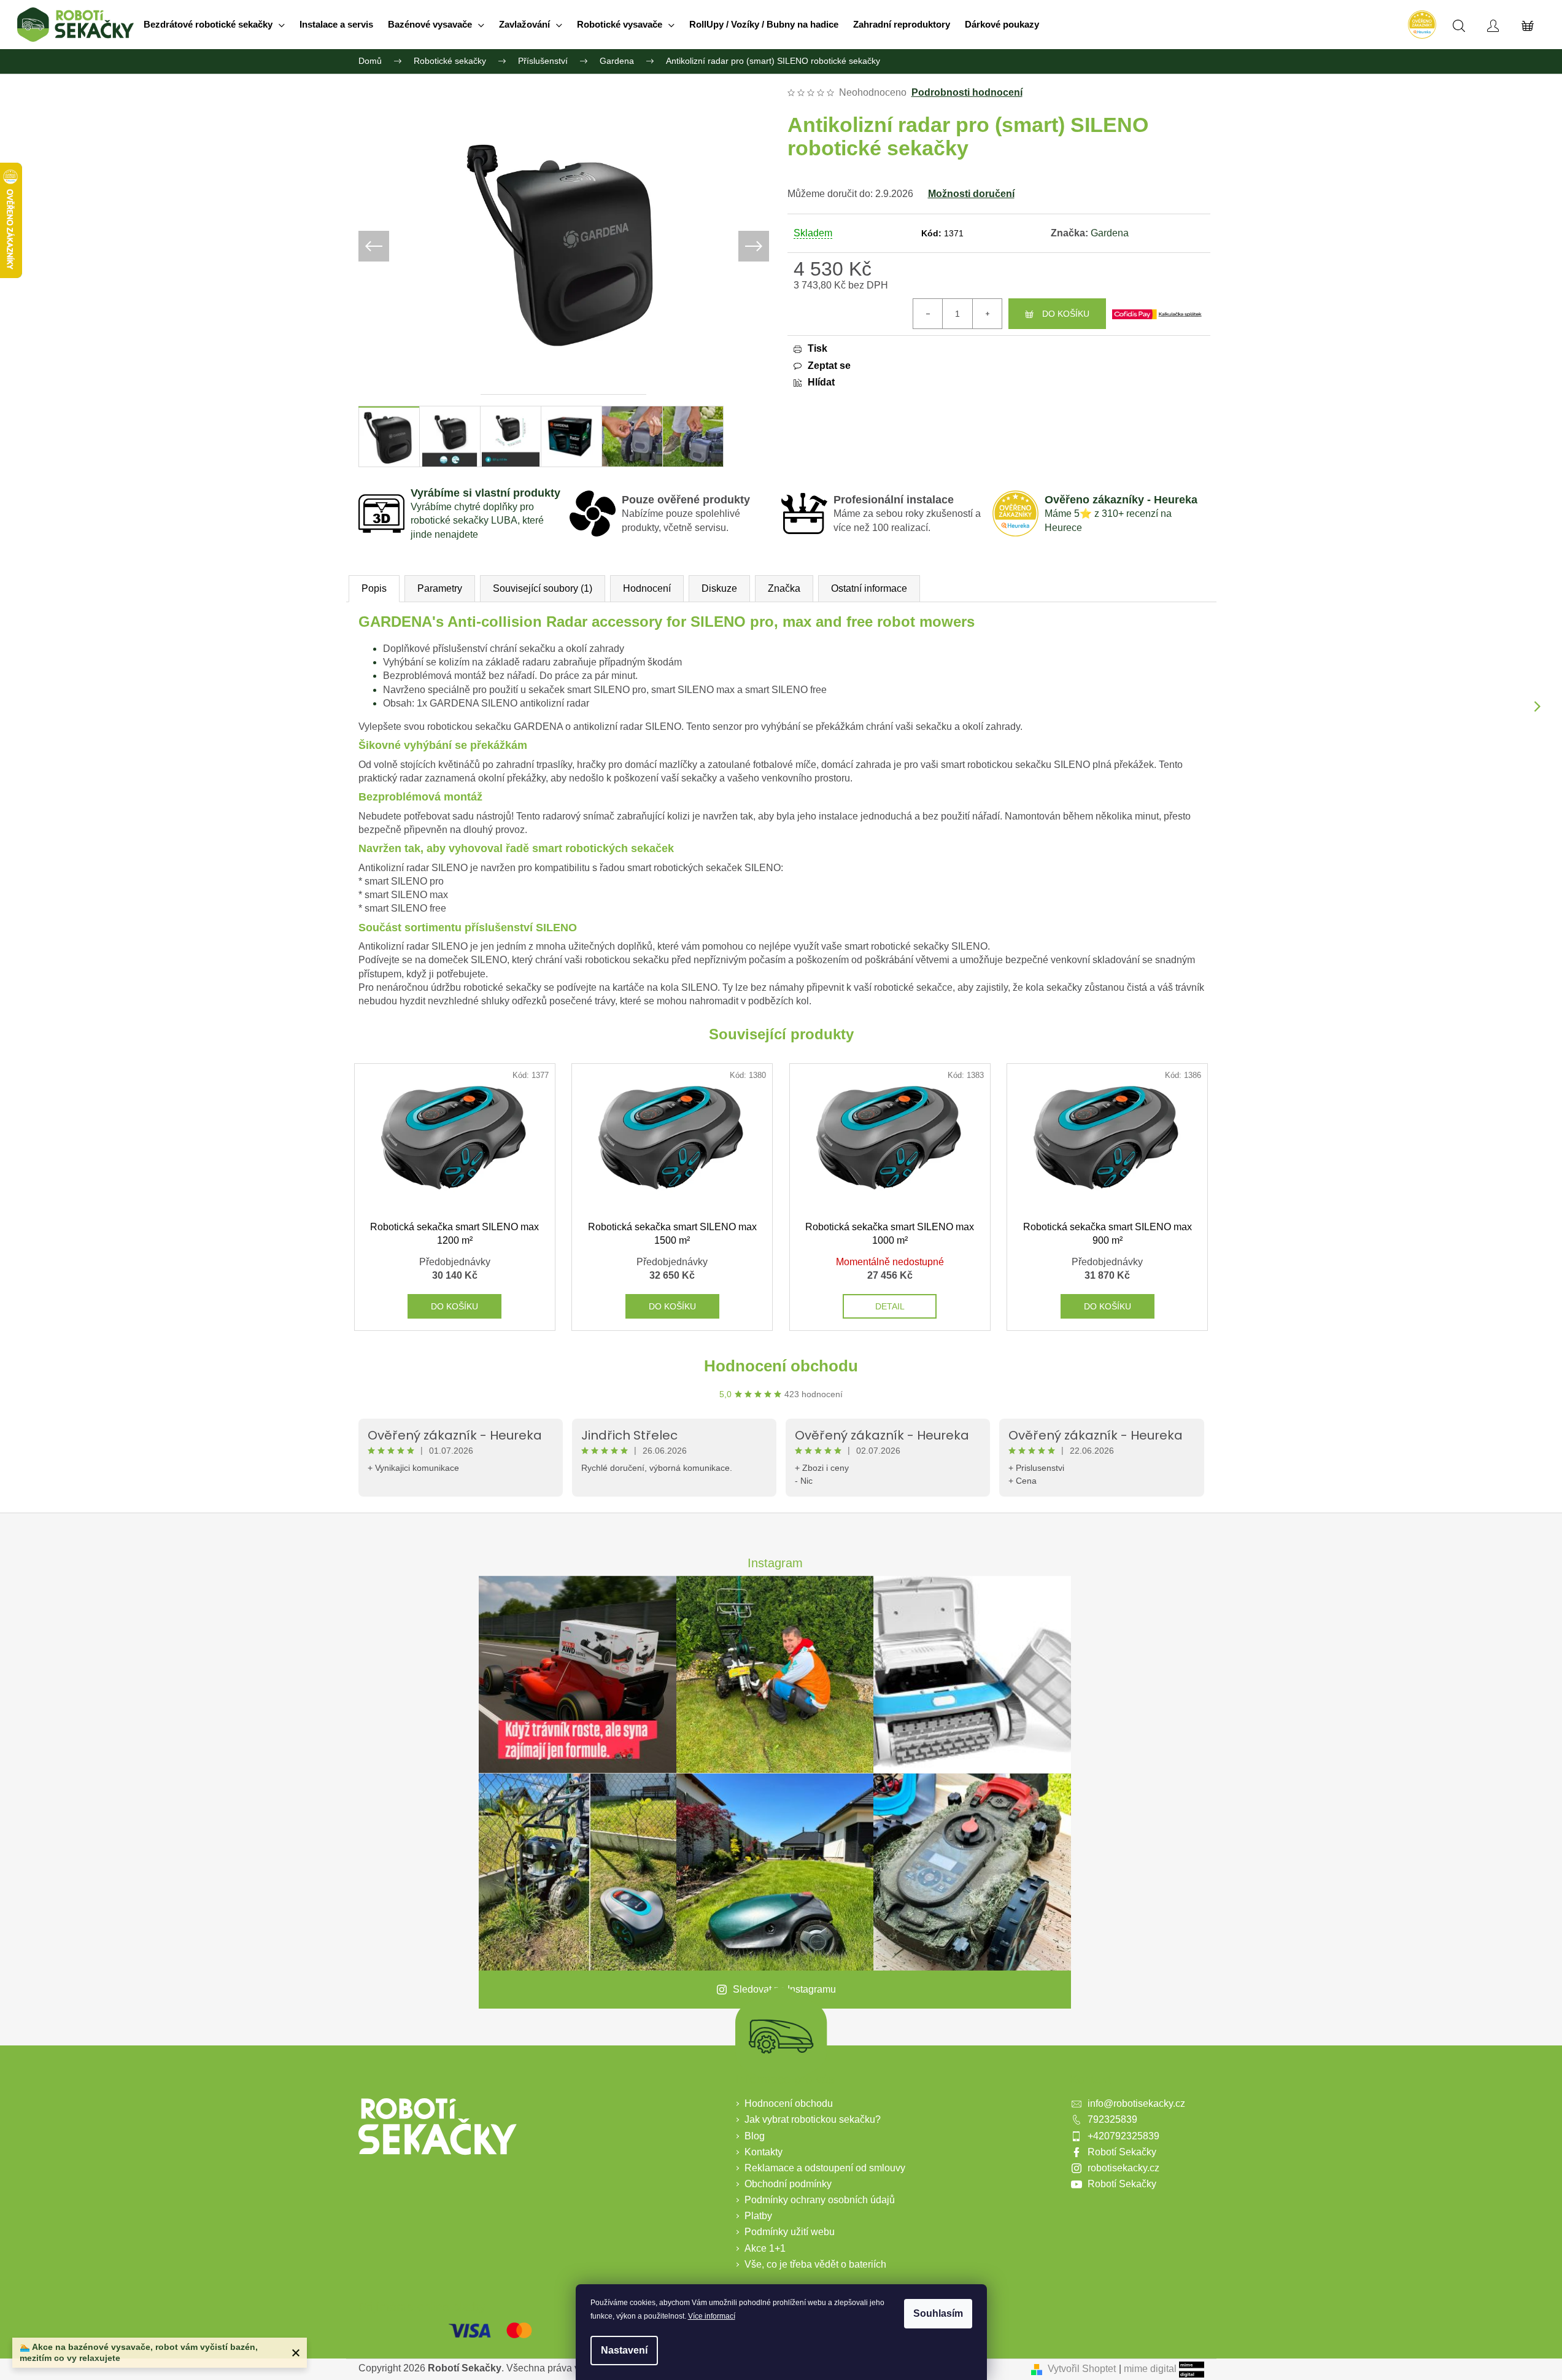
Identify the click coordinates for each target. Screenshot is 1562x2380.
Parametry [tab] (440, 588)
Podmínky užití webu (790, 2232)
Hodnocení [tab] (647, 588)
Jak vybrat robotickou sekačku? (813, 2119)
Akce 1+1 (765, 2248)
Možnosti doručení (971, 194)
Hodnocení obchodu (781, 1366)
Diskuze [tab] (719, 588)
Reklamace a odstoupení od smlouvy (825, 2168)
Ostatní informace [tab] (869, 588)
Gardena (1110, 233)
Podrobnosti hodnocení (967, 92)
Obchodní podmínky (788, 2184)
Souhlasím (938, 2313)
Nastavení (624, 2350)
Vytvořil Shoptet (1082, 2369)
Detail (890, 1306)
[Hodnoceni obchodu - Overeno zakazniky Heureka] (1421, 25)
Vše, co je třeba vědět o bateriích (815, 2264)
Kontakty (764, 2152)
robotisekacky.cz (1123, 2168)
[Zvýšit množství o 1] (987, 314)
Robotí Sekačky (1122, 2152)
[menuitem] (214, 25)
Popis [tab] (374, 588)
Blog (755, 2136)
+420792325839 (1123, 2136)
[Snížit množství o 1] (928, 314)
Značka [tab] (784, 588)
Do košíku (1066, 314)
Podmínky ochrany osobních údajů (820, 2200)
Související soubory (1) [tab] (543, 588)
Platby (758, 2216)
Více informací (712, 2316)
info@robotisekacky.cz (1136, 2103)
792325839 (1112, 2119)
